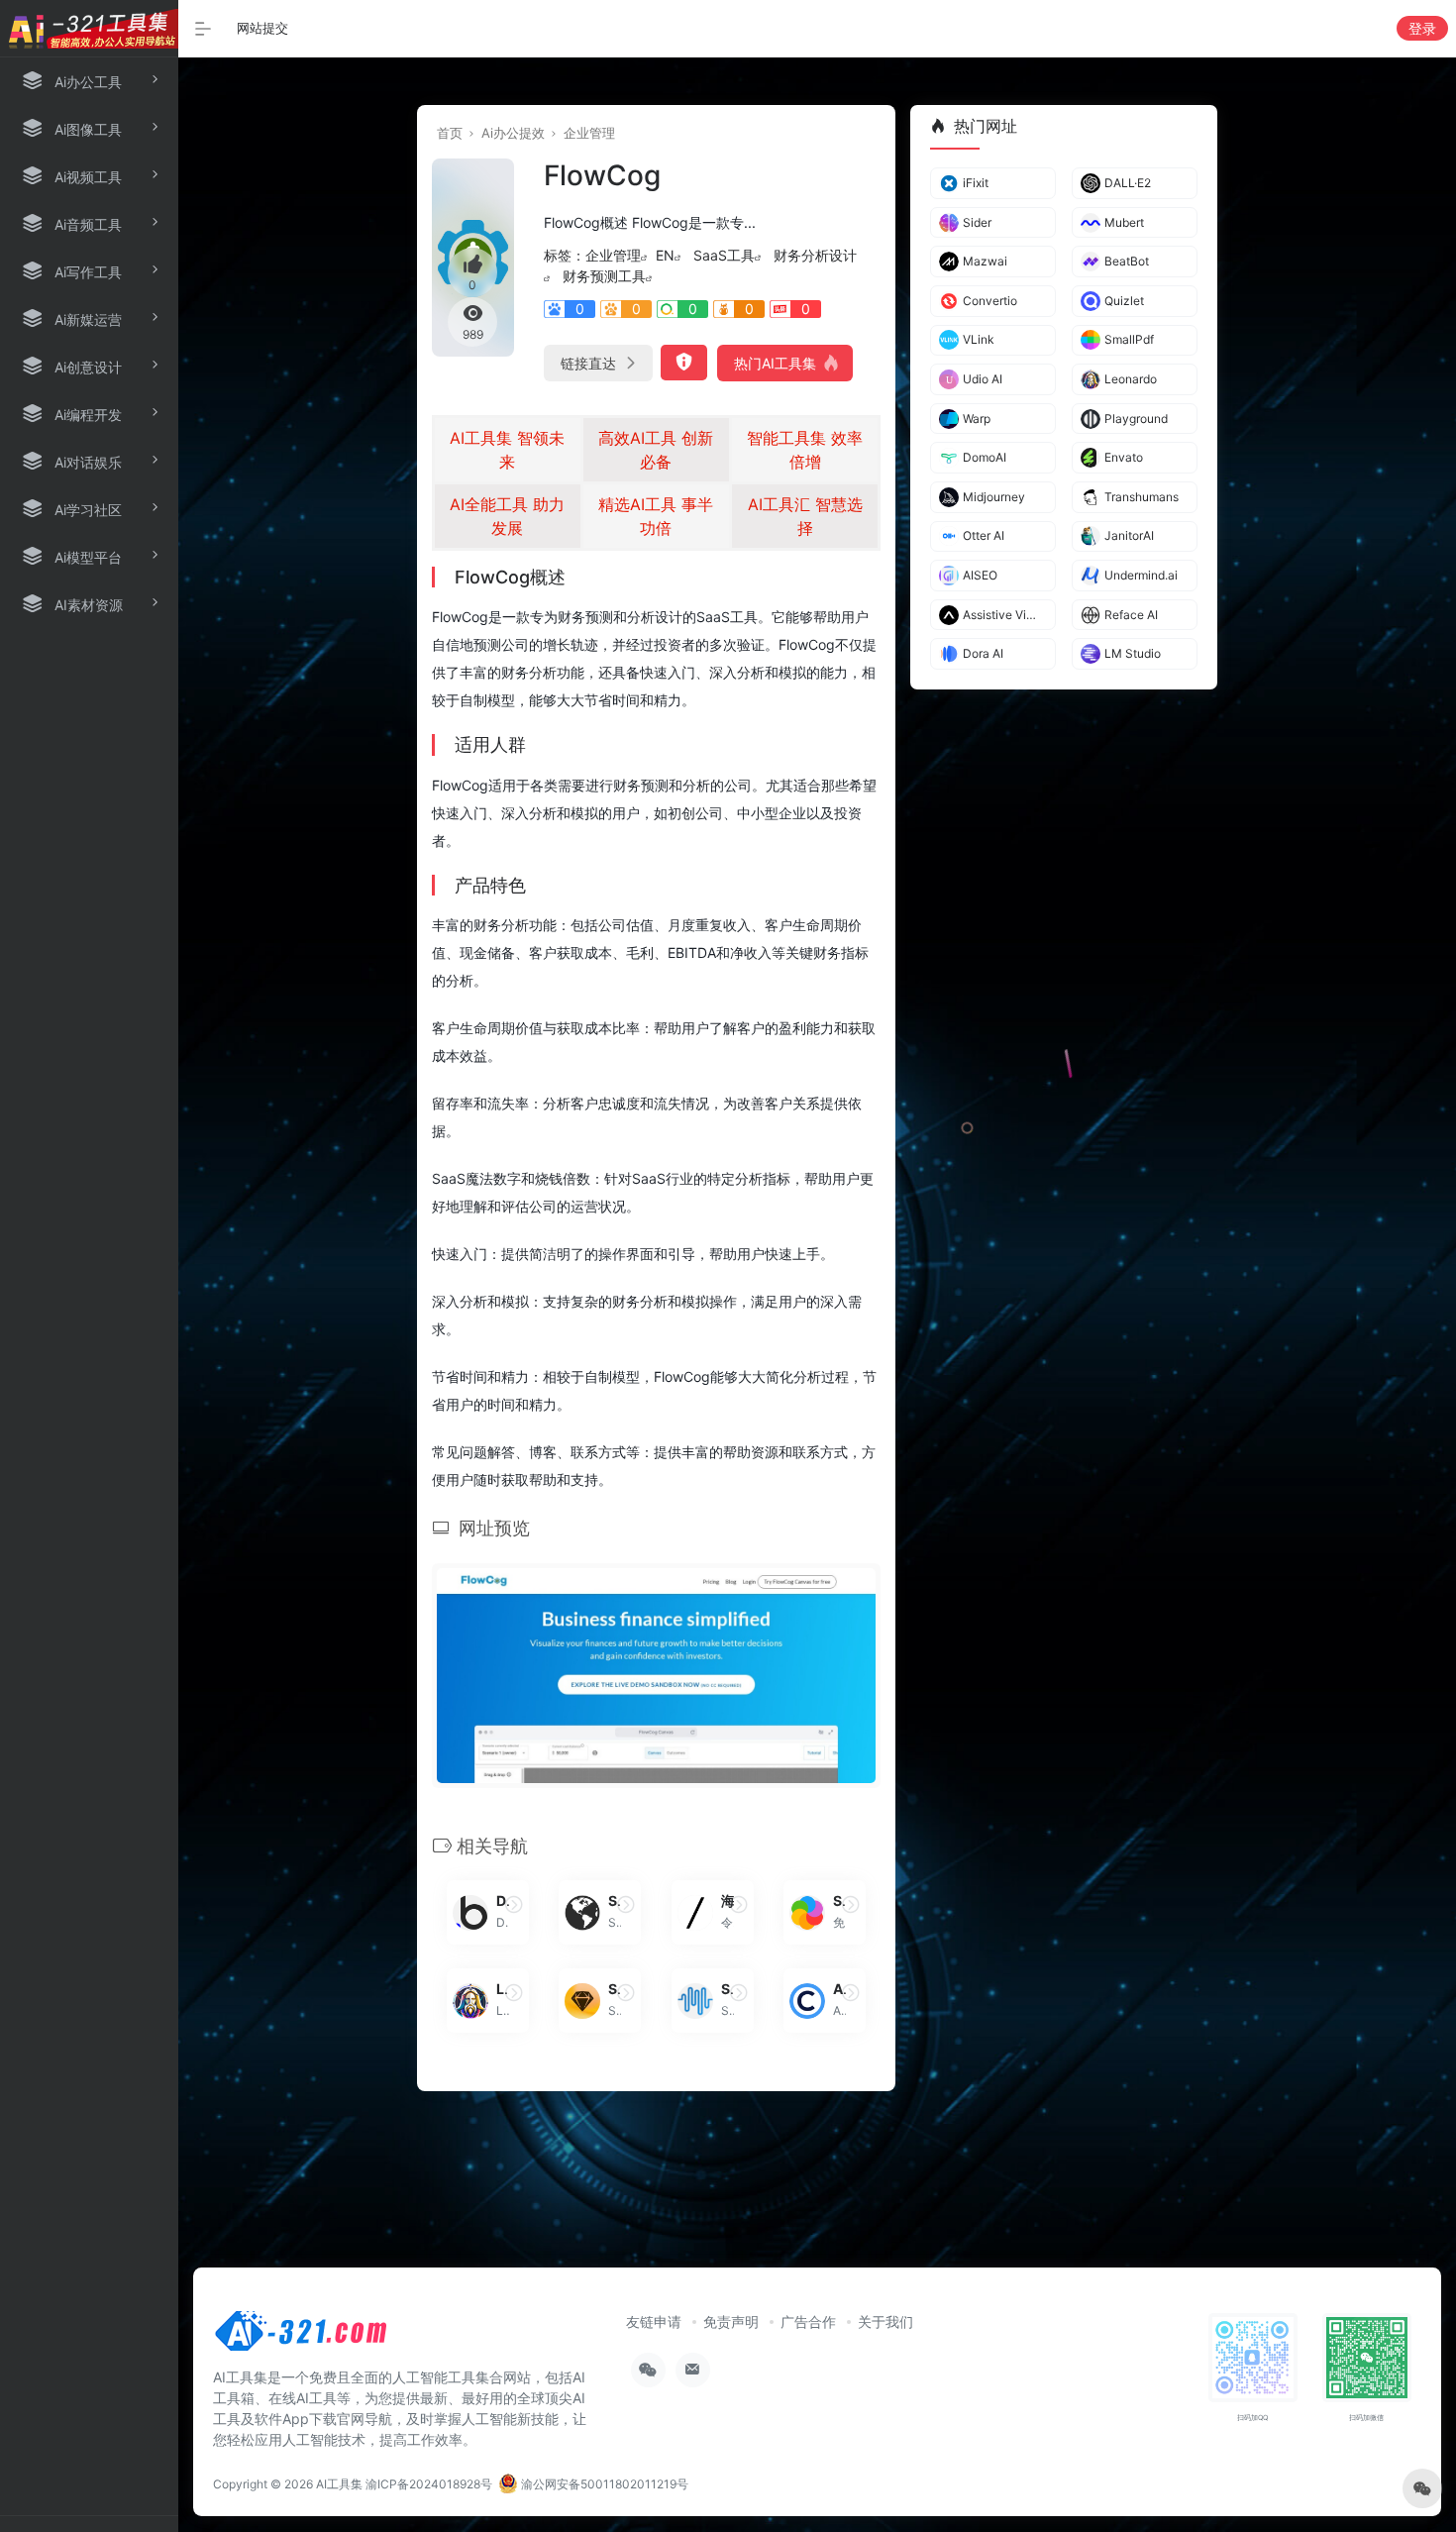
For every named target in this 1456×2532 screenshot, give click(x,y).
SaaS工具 (724, 255)
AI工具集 (339, 2484)
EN (665, 255)
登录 (1422, 28)
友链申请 (654, 2321)
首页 (450, 133)
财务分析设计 (815, 255)
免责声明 (731, 2321)
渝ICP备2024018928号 (429, 2484)
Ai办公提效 (513, 133)
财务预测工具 (604, 276)
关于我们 (885, 2321)
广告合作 (808, 2321)
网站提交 (262, 28)
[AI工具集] (302, 2337)
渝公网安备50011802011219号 (603, 2484)
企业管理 (589, 133)
